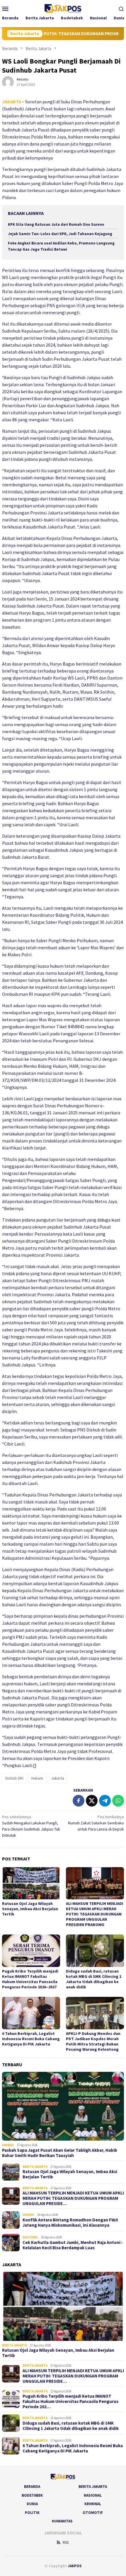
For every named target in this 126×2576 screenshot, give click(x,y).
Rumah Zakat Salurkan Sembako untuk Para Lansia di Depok (96, 1823)
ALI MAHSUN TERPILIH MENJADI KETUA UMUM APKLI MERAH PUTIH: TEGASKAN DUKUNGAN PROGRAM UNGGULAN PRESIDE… (73, 2198)
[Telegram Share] (105, 1801)
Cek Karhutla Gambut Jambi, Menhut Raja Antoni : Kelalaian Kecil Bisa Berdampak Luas (73, 2245)
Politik (32, 2513)
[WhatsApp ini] (118, 1801)
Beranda (32, 2487)
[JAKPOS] (63, 8)
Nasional (30, 2237)
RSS (66, 2542)
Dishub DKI (14, 1778)
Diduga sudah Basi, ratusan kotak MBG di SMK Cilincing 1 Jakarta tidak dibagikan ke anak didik (94, 1979)
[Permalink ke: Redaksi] (8, 81)
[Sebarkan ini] (79, 1801)
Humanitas (62, 2521)
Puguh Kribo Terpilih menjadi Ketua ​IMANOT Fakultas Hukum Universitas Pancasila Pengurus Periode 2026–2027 (30, 1979)
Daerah (8, 2145)
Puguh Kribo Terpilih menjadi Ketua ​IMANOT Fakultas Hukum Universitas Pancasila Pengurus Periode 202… (70, 2401)
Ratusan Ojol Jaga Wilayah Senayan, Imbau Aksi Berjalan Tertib (30, 1909)
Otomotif (93, 2513)
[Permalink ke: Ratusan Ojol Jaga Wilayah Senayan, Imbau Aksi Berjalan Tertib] (31, 1883)
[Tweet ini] (92, 1801)
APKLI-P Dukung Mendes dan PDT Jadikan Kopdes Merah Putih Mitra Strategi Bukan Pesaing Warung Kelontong (93, 2041)
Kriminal (93, 2504)
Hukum (37, 1778)
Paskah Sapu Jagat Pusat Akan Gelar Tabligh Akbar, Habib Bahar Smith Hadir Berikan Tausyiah (60, 2153)
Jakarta (58, 1778)
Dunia (32, 2504)
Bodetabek (32, 2495)
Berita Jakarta (35, 2167)
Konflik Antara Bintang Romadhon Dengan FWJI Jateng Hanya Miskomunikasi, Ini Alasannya (70, 2223)
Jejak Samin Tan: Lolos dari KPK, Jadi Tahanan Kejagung (60, 234)
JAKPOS (75, 2566)
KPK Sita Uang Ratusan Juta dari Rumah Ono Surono (56, 224)
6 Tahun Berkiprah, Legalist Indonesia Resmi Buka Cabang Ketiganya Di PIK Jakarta (31, 2039)
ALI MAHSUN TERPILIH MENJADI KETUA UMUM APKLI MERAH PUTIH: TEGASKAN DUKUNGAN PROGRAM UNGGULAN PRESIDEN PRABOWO (94, 1914)
